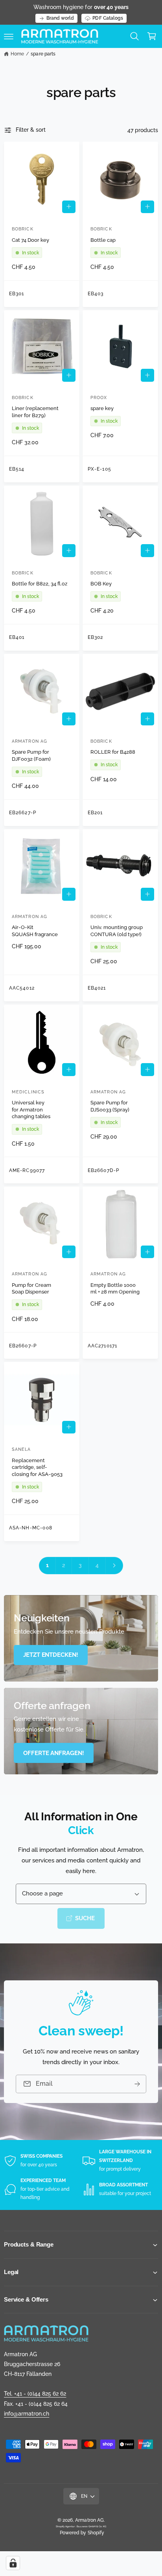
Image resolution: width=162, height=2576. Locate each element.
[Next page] (114, 1566)
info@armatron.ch (27, 2414)
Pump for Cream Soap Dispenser (31, 1289)
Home (17, 54)
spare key (102, 408)
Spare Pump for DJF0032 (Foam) (31, 755)
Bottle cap (103, 240)
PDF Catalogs (108, 18)
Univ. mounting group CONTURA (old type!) (117, 931)
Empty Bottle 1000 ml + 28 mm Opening (115, 1289)
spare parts (43, 54)
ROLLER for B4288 (113, 752)
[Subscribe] (137, 2084)
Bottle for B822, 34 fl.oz (40, 584)
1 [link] (47, 1565)
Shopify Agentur (66, 2526)
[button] (9, 36)
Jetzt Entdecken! (51, 1655)
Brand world (60, 18)
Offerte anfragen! (54, 1753)
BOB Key (101, 584)
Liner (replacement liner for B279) (35, 412)
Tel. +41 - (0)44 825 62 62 (35, 2394)
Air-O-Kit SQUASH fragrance (35, 931)
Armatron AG (89, 2520)
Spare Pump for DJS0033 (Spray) (110, 1106)
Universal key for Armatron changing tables (31, 1110)
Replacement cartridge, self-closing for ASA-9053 (37, 1467)
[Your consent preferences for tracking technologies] (13, 2563)
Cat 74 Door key (30, 240)
